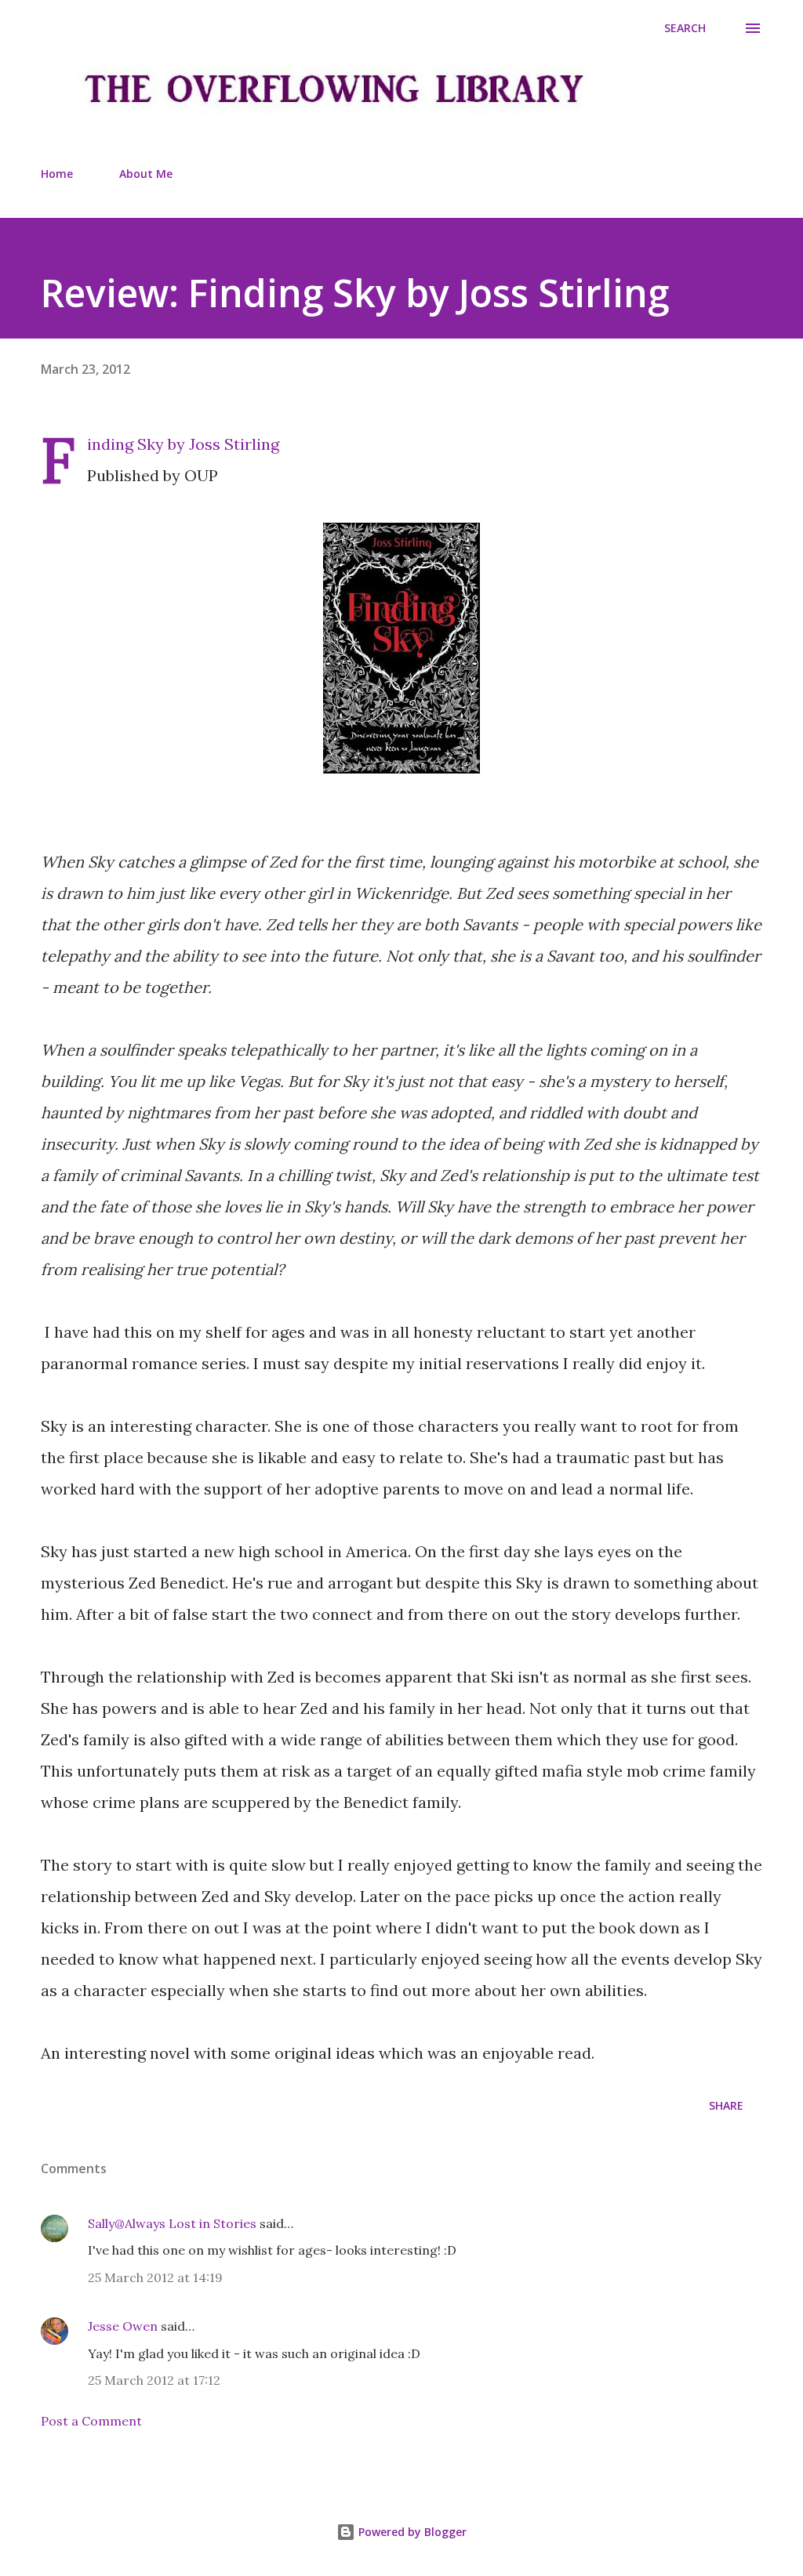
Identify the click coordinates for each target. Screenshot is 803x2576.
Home (57, 174)
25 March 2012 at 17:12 (154, 2380)
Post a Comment (91, 2421)
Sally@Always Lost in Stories (172, 2223)
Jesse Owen (123, 2326)
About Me (146, 174)
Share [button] (726, 2105)
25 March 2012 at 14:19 (155, 2277)
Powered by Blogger (411, 2532)
